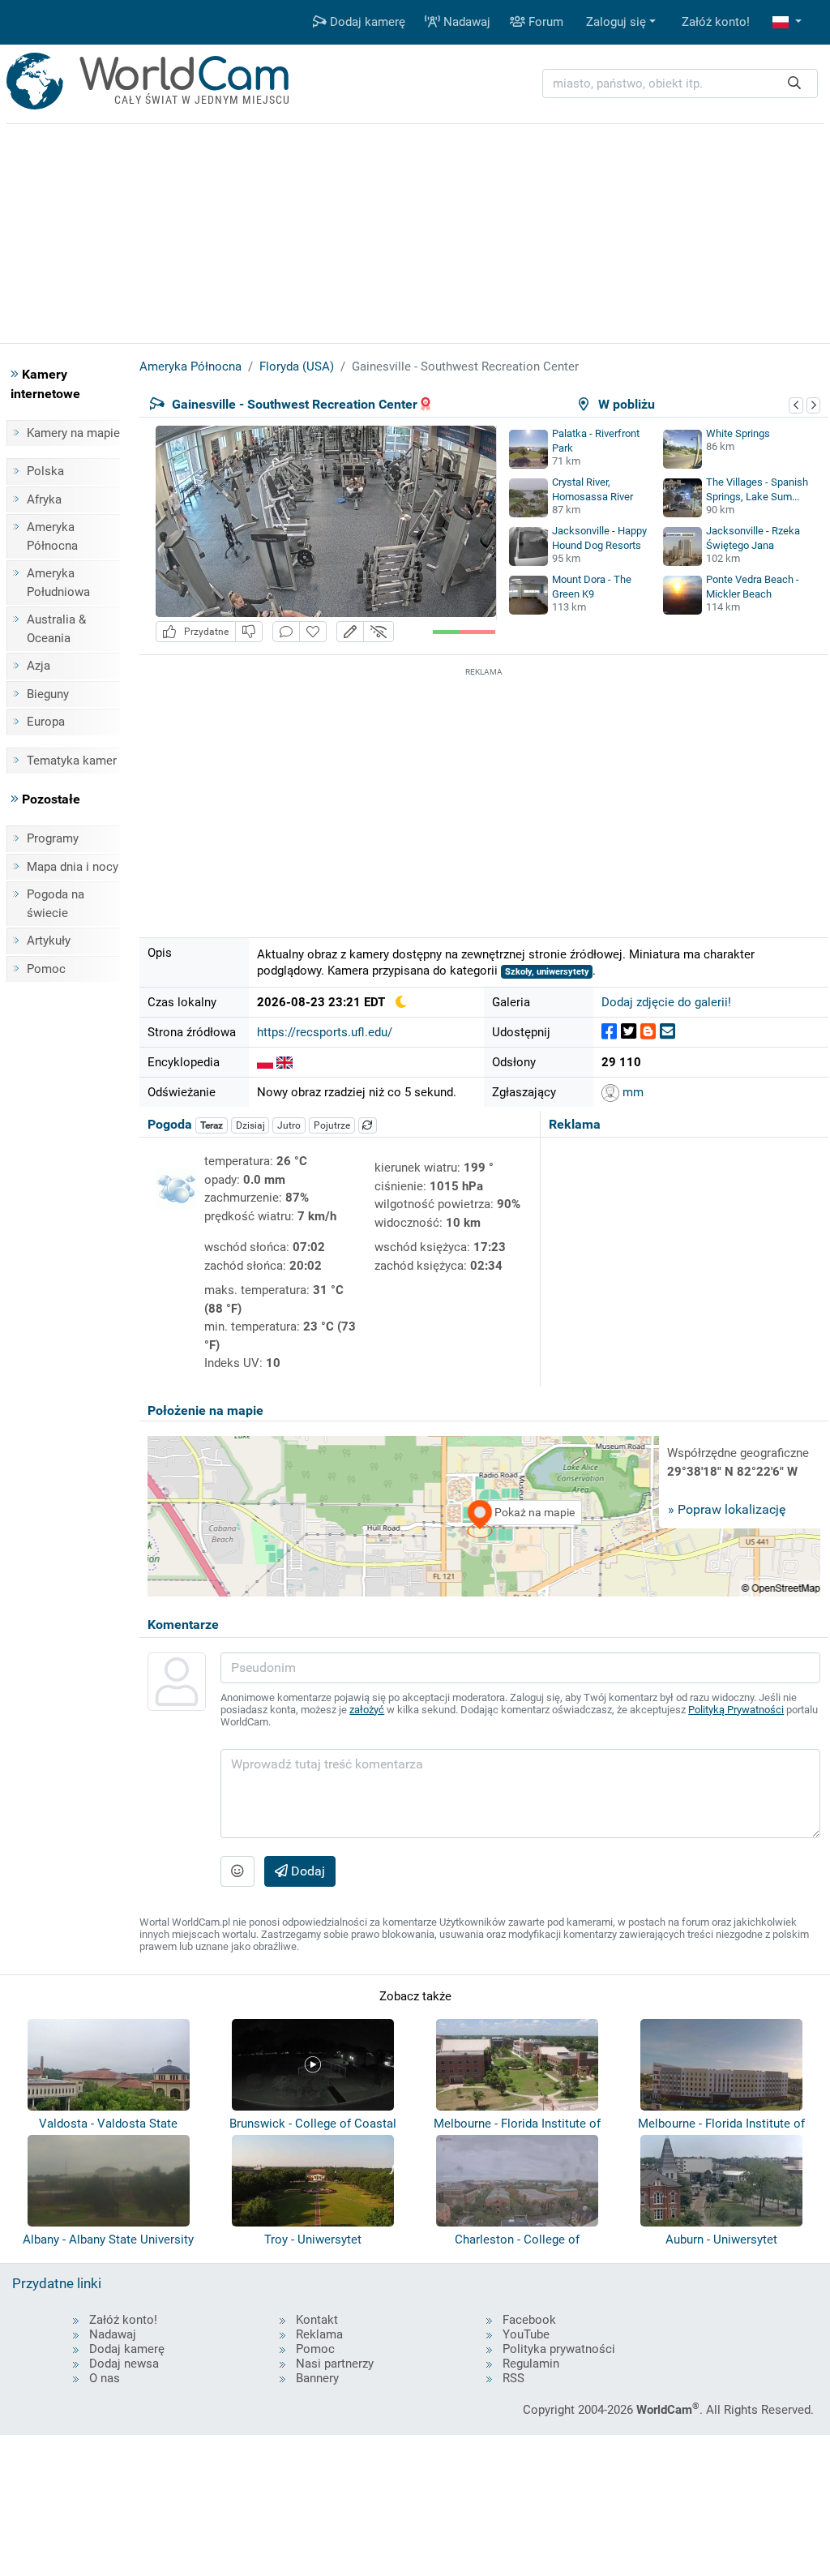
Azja (39, 666)
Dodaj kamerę (366, 22)
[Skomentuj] (286, 632)
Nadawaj (465, 22)
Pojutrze (332, 1125)
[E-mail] (667, 1032)
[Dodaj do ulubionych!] (313, 632)
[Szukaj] (794, 84)
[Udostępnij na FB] (609, 1032)
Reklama (319, 2334)
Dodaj (306, 1871)
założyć (367, 1710)
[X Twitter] (629, 1032)
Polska (45, 471)
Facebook (529, 2320)
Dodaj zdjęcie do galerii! (666, 1002)
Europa (46, 722)
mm (631, 1092)
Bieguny (48, 694)
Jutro (289, 1125)
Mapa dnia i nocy (73, 867)
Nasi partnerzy (335, 2364)
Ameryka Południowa (58, 583)
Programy (53, 838)
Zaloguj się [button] (616, 22)
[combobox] (680, 84)
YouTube (526, 2334)
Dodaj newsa (124, 2364)
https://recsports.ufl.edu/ (325, 1032)
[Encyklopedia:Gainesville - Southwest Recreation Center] (265, 1062)
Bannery (317, 2378)
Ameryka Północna (52, 536)
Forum (544, 22)
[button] (787, 22)
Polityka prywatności (559, 2349)
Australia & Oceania (56, 629)
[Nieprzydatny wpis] (249, 632)
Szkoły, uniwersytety (547, 972)
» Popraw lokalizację (727, 1509)
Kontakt (317, 2320)
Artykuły (49, 941)
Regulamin (531, 2364)
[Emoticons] (237, 1871)
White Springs (738, 433)
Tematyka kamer (72, 761)
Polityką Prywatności (736, 1710)
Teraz (212, 1125)
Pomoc (46, 969)
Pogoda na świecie (56, 904)
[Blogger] (648, 1032)
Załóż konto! (716, 22)
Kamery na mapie (73, 433)
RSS (513, 2378)
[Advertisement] (484, 794)
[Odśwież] (368, 1125)
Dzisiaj (250, 1125)
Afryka (44, 499)
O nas (105, 2378)
